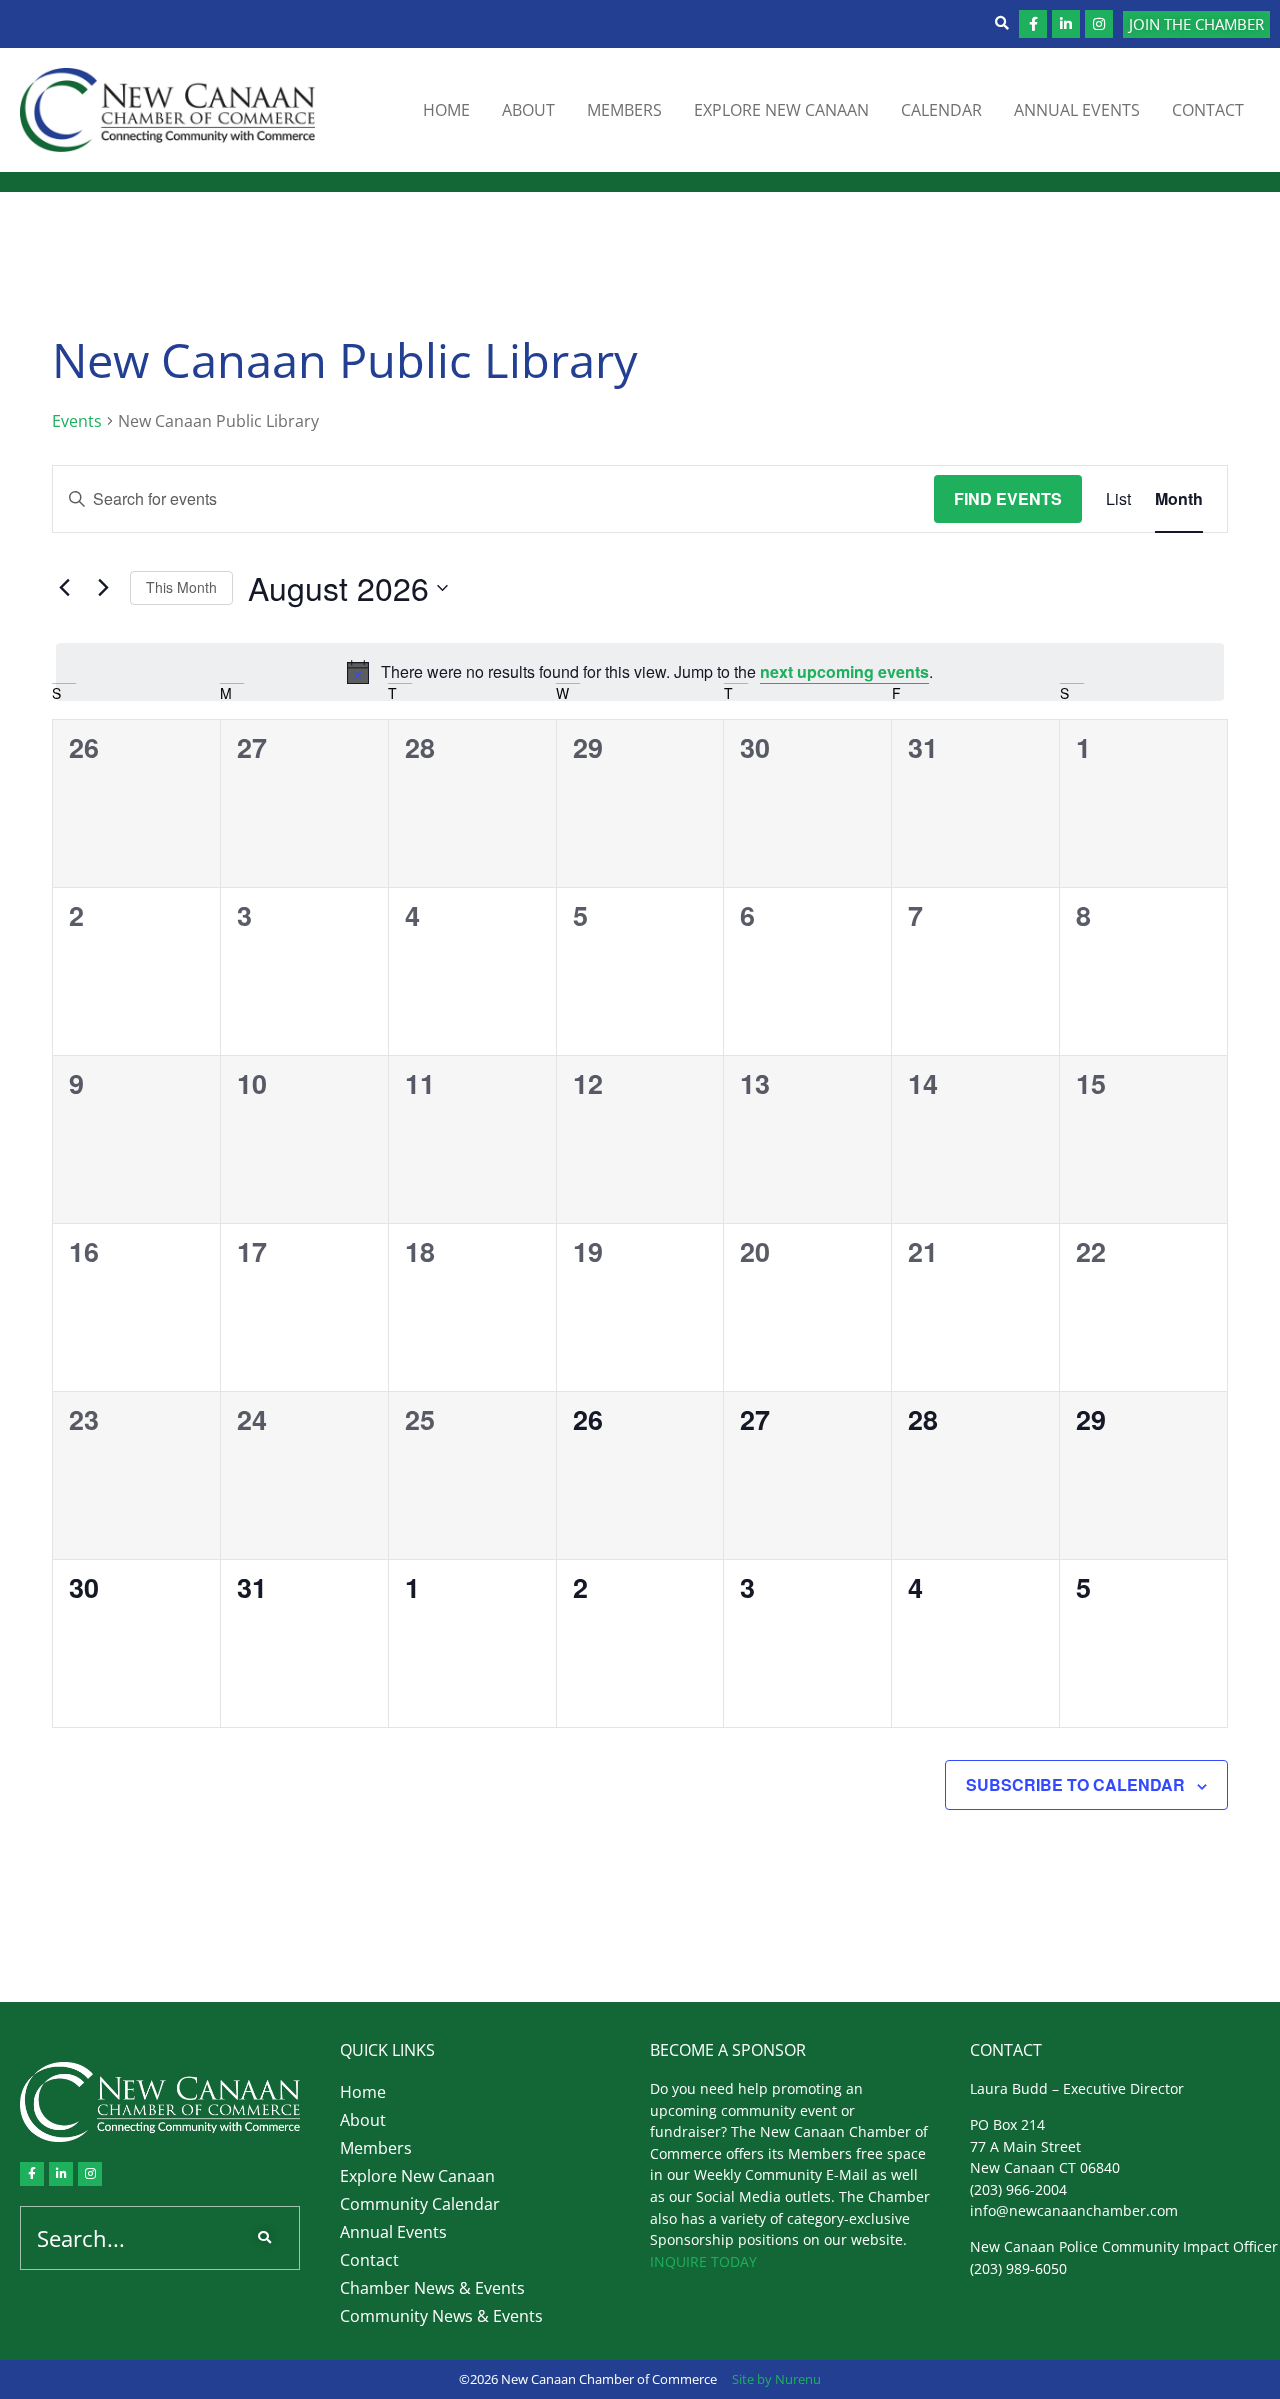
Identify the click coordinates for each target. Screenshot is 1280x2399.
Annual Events (1077, 110)
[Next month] (103, 588)
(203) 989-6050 (1018, 2268)
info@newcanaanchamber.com (1074, 2210)
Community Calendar (420, 2204)
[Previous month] (64, 588)
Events (77, 421)
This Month (181, 587)
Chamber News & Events (432, 2288)
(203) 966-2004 (1018, 2189)
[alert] (640, 672)
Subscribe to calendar (1075, 1784)
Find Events (1008, 498)
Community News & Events (441, 2316)
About (528, 110)
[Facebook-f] (1033, 24)
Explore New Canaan (781, 110)
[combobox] (129, 2238)
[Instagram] (1099, 24)
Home (446, 110)
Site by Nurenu (776, 2379)
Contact (1208, 110)
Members (624, 110)
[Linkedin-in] (1066, 24)
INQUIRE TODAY (703, 2261)
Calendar (941, 110)
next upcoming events (844, 671)
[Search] (268, 2238)
